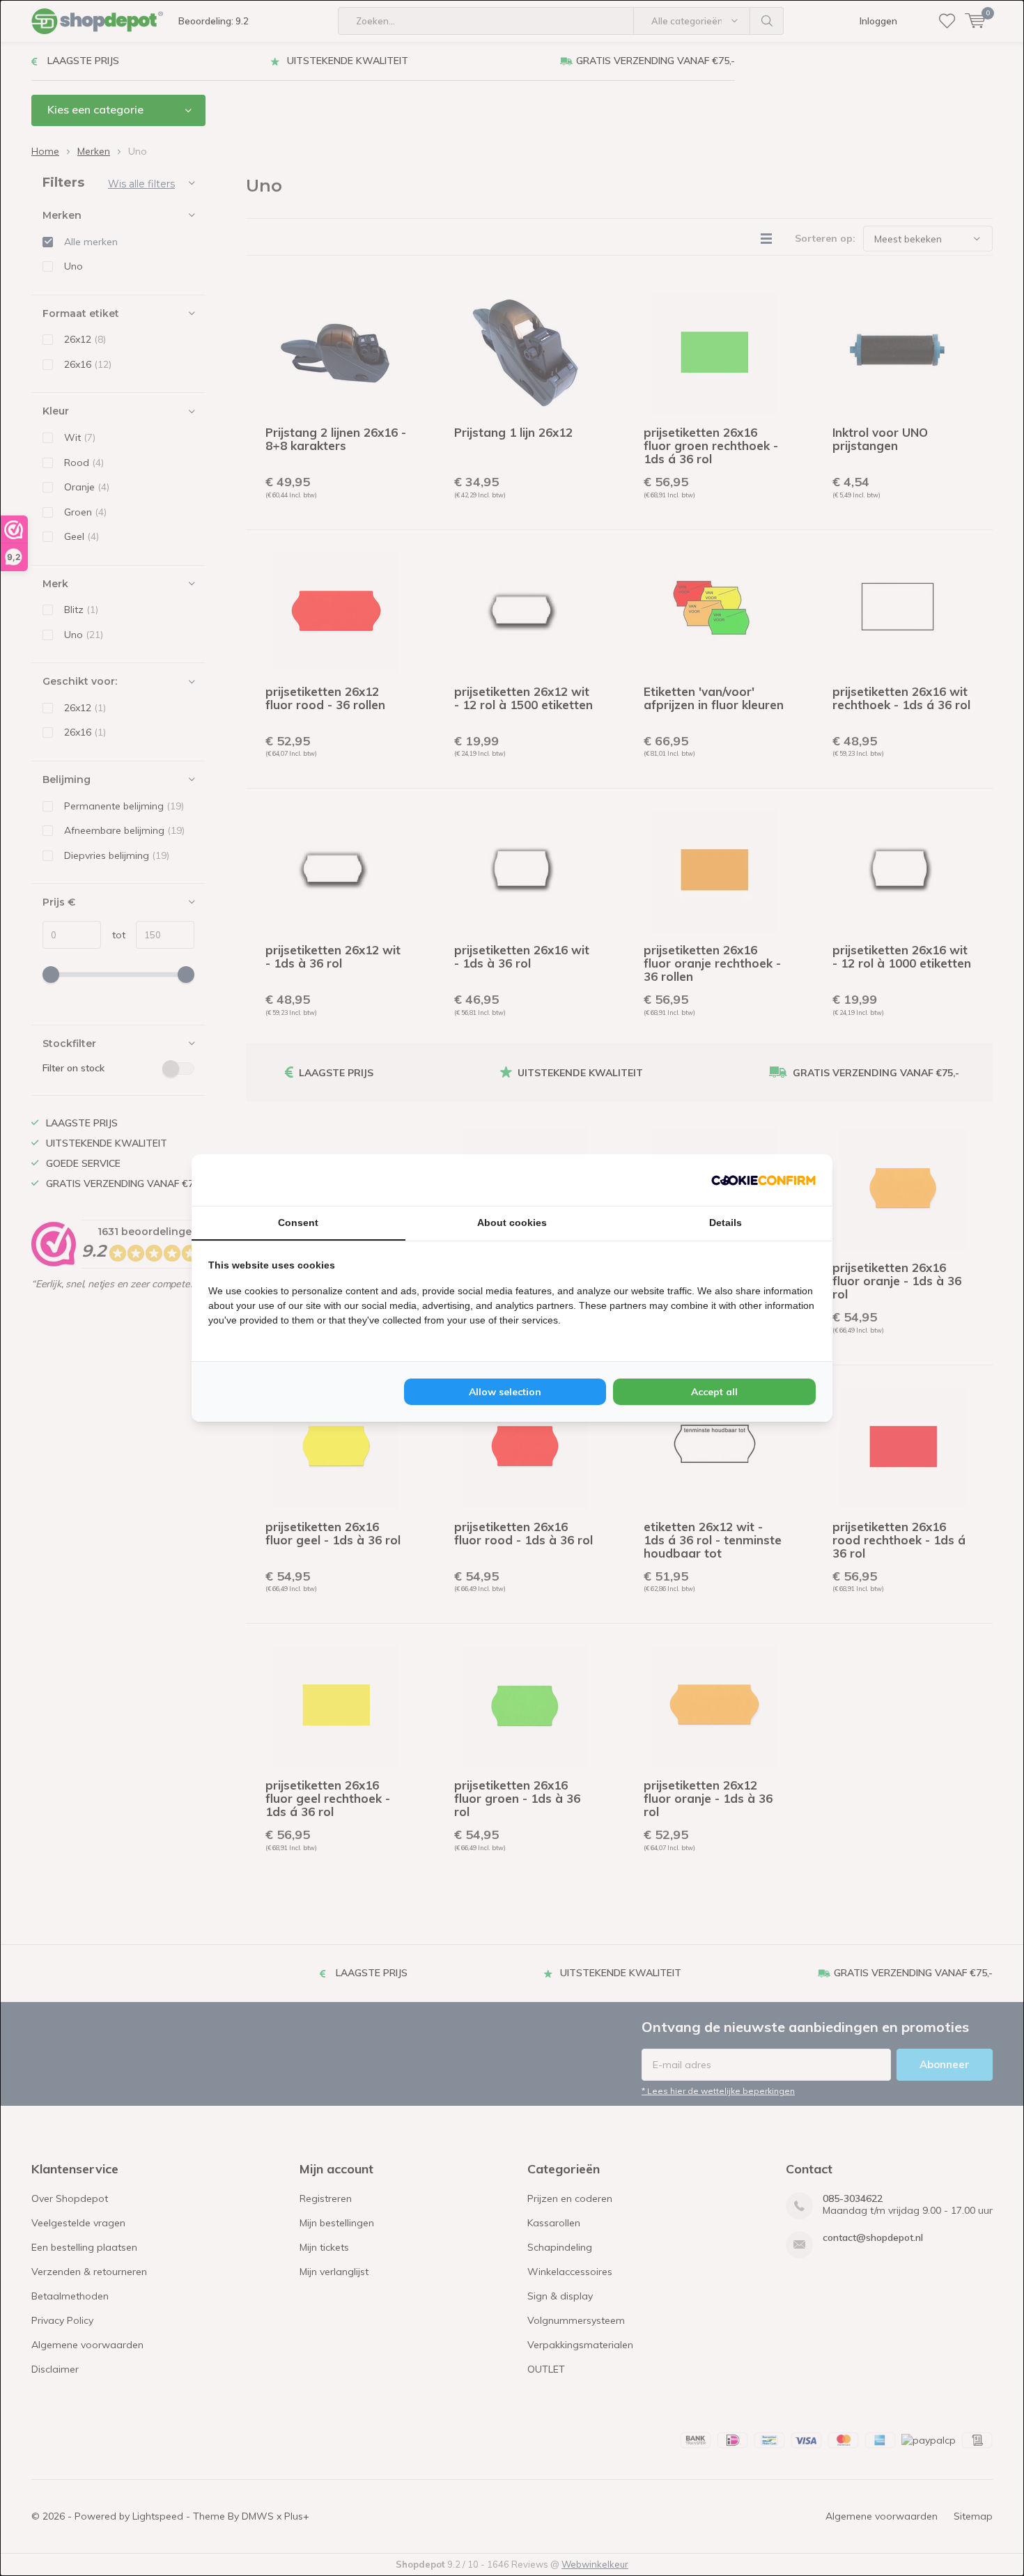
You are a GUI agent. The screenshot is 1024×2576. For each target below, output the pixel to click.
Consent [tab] (298, 1223)
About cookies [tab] (512, 1223)
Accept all (714, 1392)
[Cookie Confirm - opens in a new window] (763, 1180)
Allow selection (505, 1392)
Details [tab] (726, 1223)
